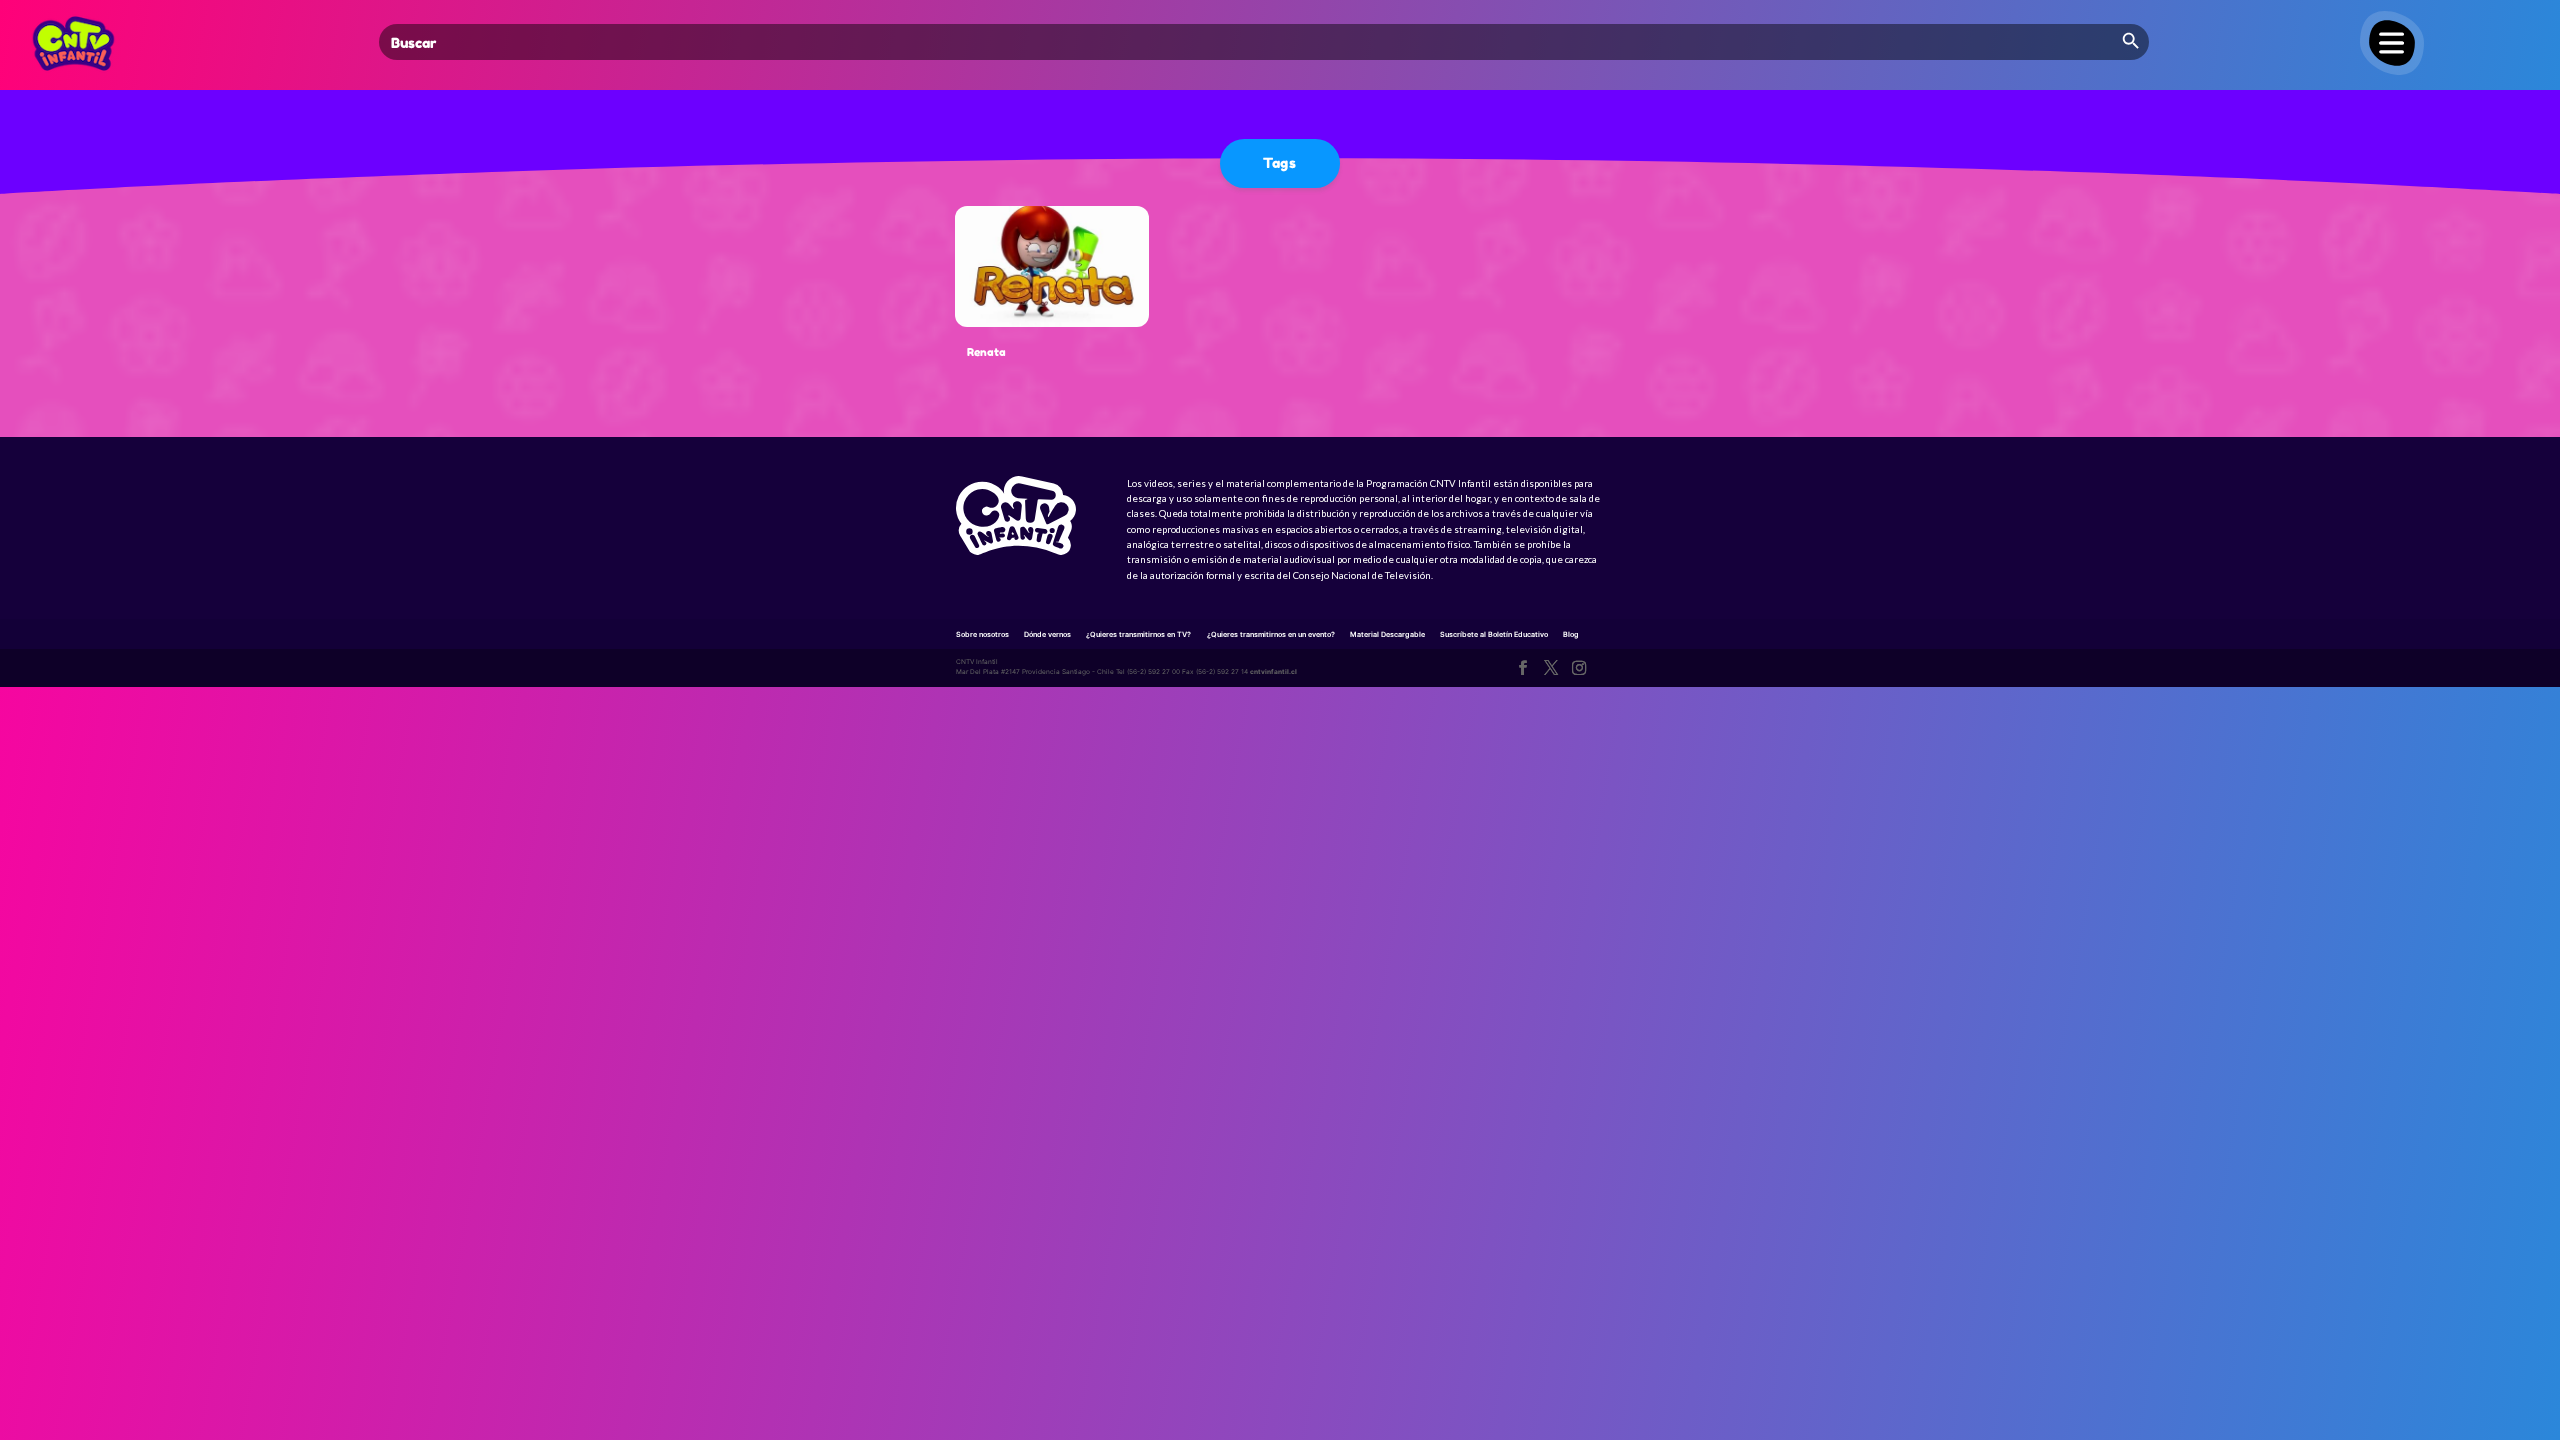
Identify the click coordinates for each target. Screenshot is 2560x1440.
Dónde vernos (1047, 634)
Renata (986, 352)
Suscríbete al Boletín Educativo (1494, 634)
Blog (1571, 634)
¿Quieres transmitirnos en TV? (1138, 634)
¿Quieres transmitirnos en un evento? (1271, 634)
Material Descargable (1387, 634)
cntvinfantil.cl (1273, 672)
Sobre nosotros (982, 634)
